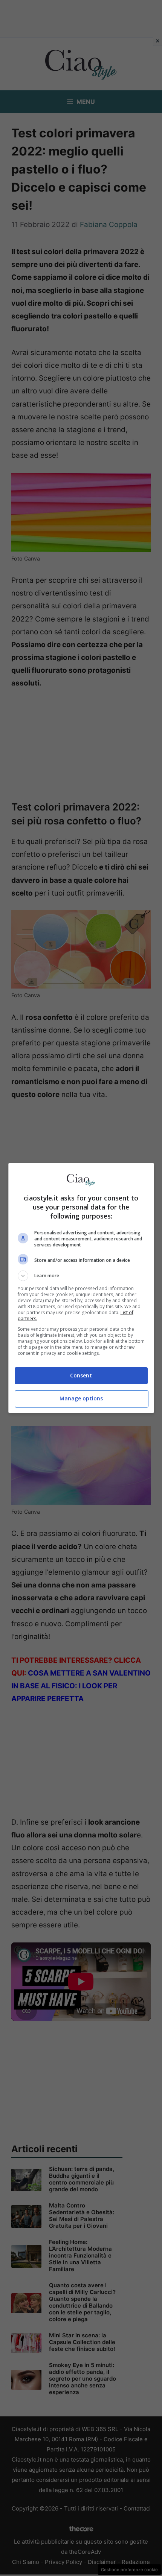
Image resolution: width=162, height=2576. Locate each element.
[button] (81, 1276)
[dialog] (81, 1288)
